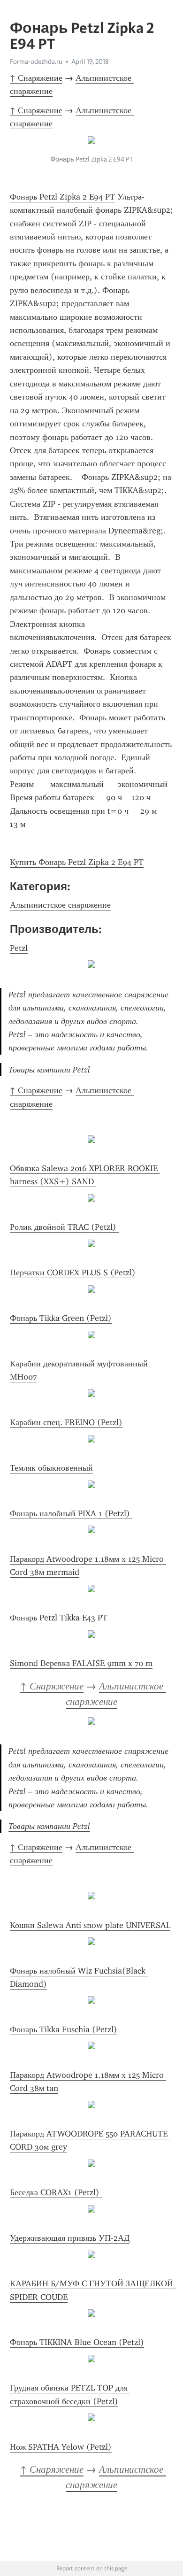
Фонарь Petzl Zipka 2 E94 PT (62, 197)
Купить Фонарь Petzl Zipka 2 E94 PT (77, 862)
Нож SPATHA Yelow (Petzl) (61, 2447)
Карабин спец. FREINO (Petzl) (66, 1422)
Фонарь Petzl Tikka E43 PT (59, 1618)
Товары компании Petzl (49, 1070)
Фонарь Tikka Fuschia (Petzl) (64, 2029)
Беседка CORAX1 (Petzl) (56, 2192)
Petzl (19, 948)
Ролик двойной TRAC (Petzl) (64, 1227)
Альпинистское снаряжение (60, 905)
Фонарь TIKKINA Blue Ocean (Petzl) (77, 2342)
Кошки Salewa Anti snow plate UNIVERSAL (90, 1925)
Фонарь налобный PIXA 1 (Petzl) (71, 1513)
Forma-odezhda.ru (36, 62)
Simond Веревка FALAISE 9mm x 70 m (81, 1663)
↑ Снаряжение (36, 78)
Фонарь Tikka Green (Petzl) (61, 1318)
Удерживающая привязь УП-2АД (70, 2238)
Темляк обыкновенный (51, 1468)
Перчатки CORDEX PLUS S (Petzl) (73, 1273)
